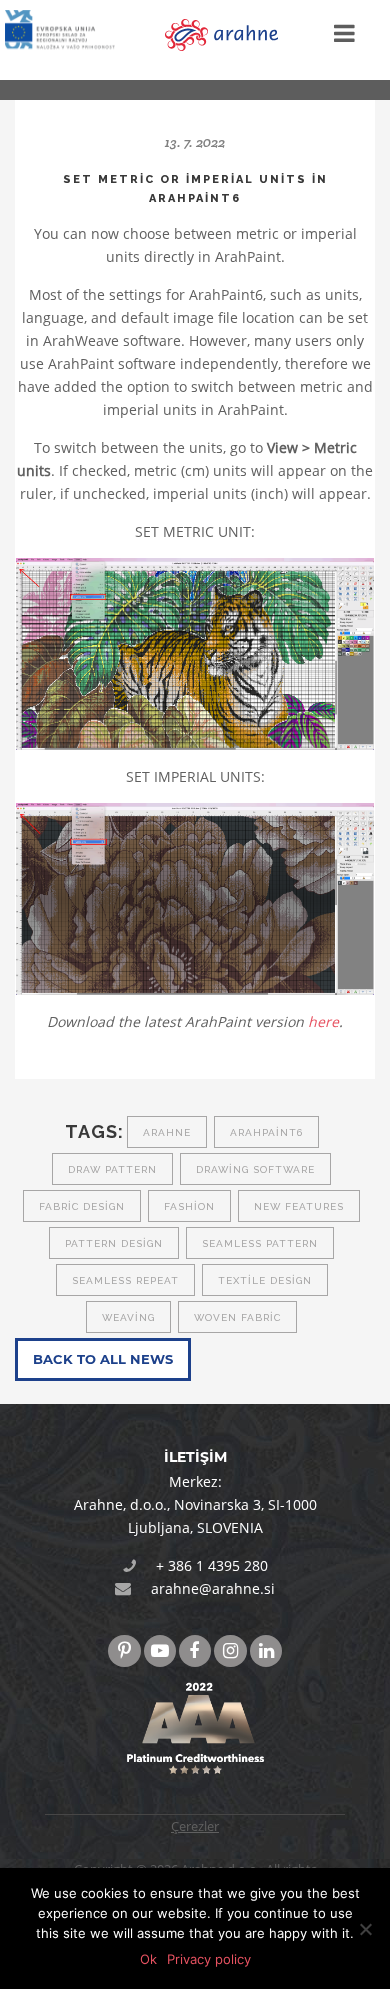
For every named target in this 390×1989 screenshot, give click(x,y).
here (323, 1021)
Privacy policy (209, 1959)
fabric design (82, 1206)
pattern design (114, 1243)
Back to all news (103, 1359)
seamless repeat (125, 1280)
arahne (167, 1132)
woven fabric (237, 1317)
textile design (265, 1280)
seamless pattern (260, 1243)
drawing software (255, 1169)
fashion (189, 1206)
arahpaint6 (266, 1132)
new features (299, 1206)
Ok (148, 1959)
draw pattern (112, 1169)
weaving (128, 1317)
